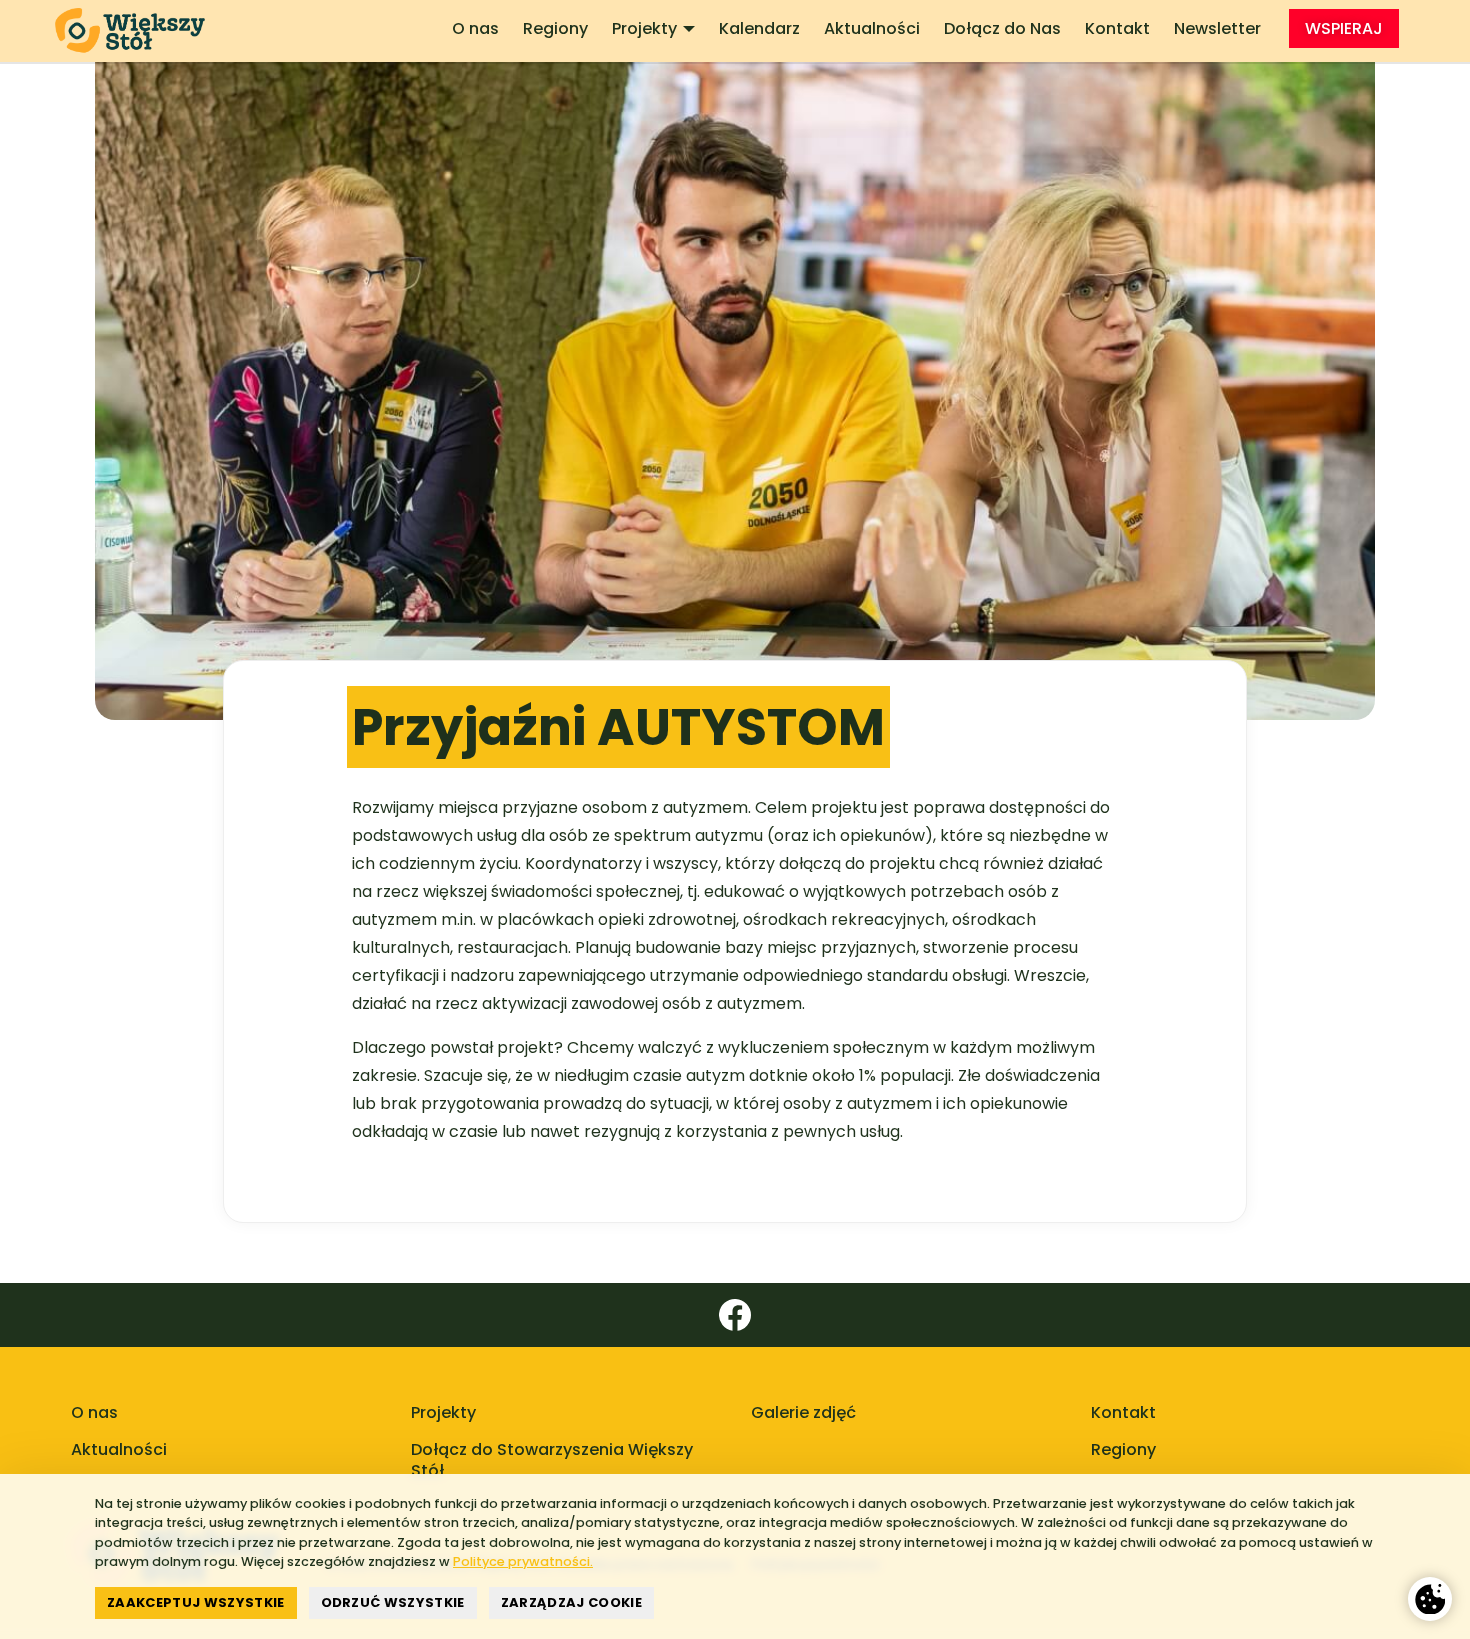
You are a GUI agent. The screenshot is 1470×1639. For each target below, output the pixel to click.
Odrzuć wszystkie (393, 1602)
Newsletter (1217, 28)
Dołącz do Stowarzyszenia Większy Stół (552, 1460)
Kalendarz (759, 28)
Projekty (644, 28)
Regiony (555, 28)
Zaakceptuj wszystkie (196, 1602)
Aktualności (872, 28)
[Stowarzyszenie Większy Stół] (138, 31)
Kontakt (1117, 28)
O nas (475, 28)
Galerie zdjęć (803, 1412)
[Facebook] (735, 1315)
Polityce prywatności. (523, 1561)
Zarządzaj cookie (571, 1602)
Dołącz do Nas (1002, 28)
